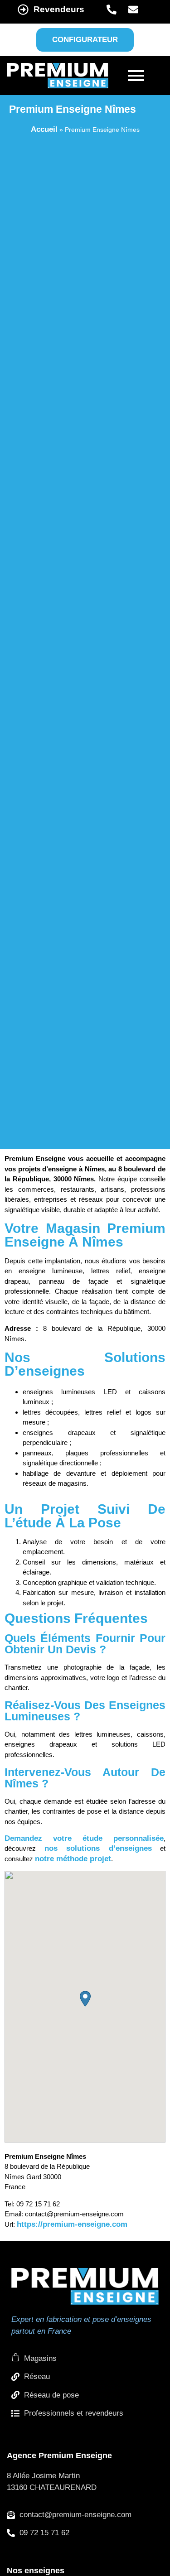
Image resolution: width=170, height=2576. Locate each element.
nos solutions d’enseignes (98, 1848)
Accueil (44, 129)
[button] (85, 1999)
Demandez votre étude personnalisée (84, 1838)
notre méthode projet (73, 1859)
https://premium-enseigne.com (72, 2224)
